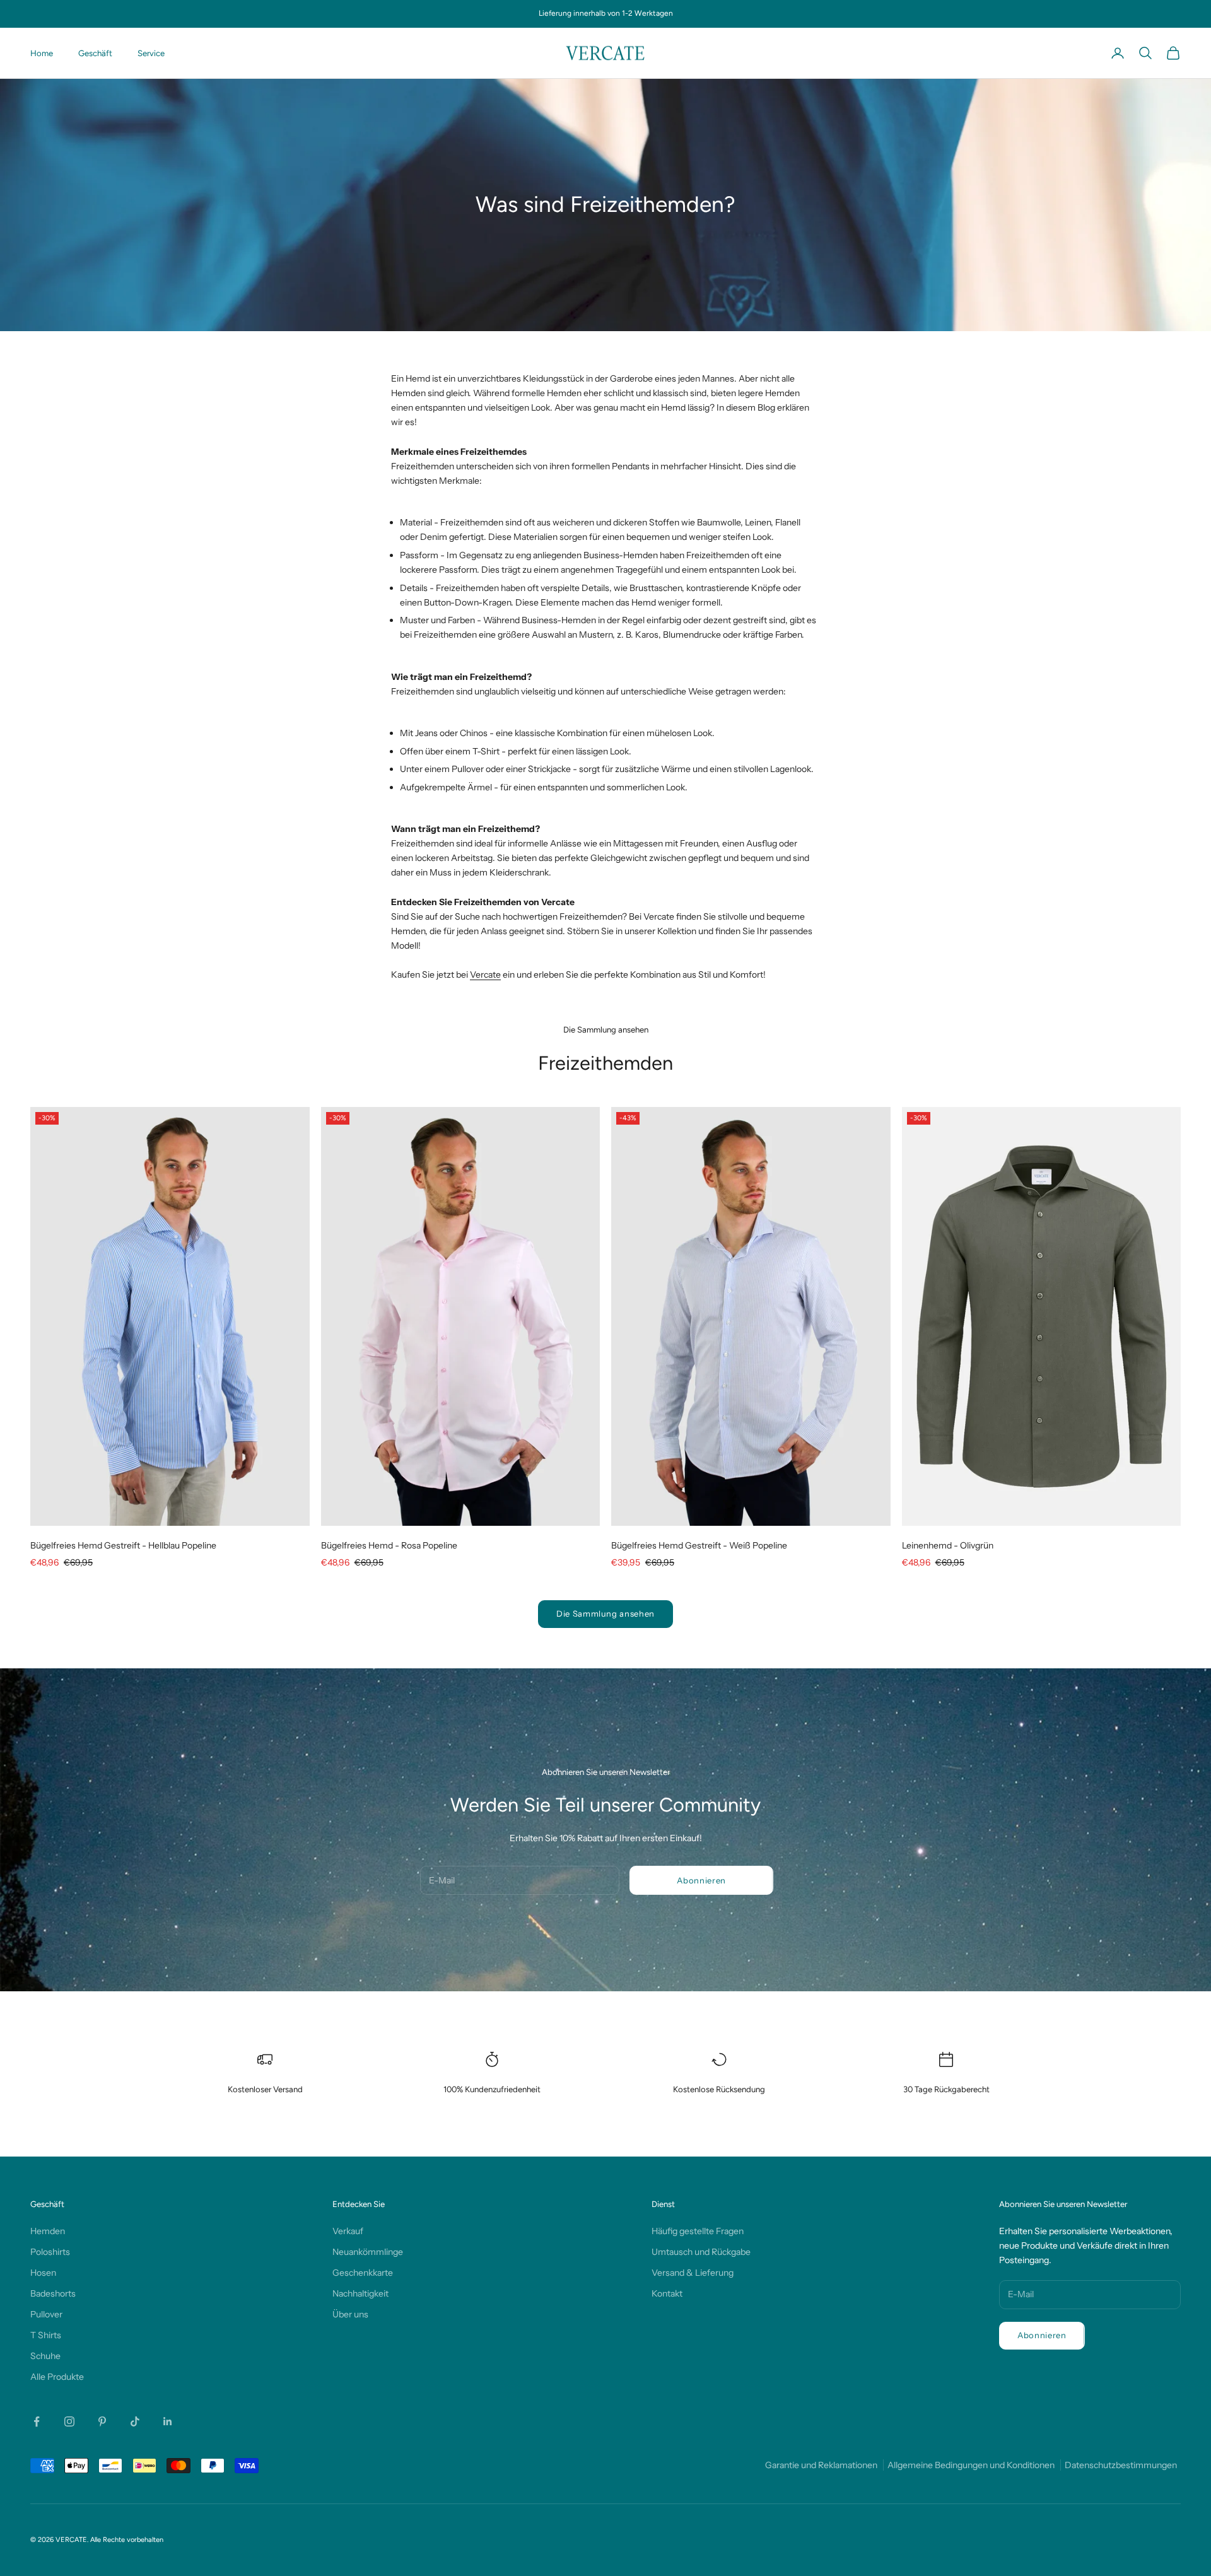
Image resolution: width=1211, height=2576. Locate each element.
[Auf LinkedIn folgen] (168, 2421)
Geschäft (95, 53)
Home (42, 53)
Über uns (350, 2314)
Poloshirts (50, 2252)
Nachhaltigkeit (360, 2293)
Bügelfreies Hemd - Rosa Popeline (389, 1545)
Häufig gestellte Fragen (698, 2231)
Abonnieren (701, 1880)
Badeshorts (53, 2293)
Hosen (43, 2273)
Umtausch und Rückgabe (701, 2252)
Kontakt (667, 2293)
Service (151, 53)
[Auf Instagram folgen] (69, 2421)
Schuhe (45, 2356)
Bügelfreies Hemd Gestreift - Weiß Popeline (699, 1545)
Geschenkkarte (363, 2273)
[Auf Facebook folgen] (37, 2421)
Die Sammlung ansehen (605, 1613)
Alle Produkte (57, 2377)
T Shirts (46, 2335)
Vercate (485, 975)
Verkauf (348, 2231)
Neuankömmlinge (368, 2252)
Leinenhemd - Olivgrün (948, 1545)
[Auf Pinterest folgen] (102, 2421)
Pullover (46, 2314)
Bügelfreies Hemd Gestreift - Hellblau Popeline (123, 1545)
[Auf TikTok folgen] (135, 2421)
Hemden (48, 2231)
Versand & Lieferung (693, 2273)
